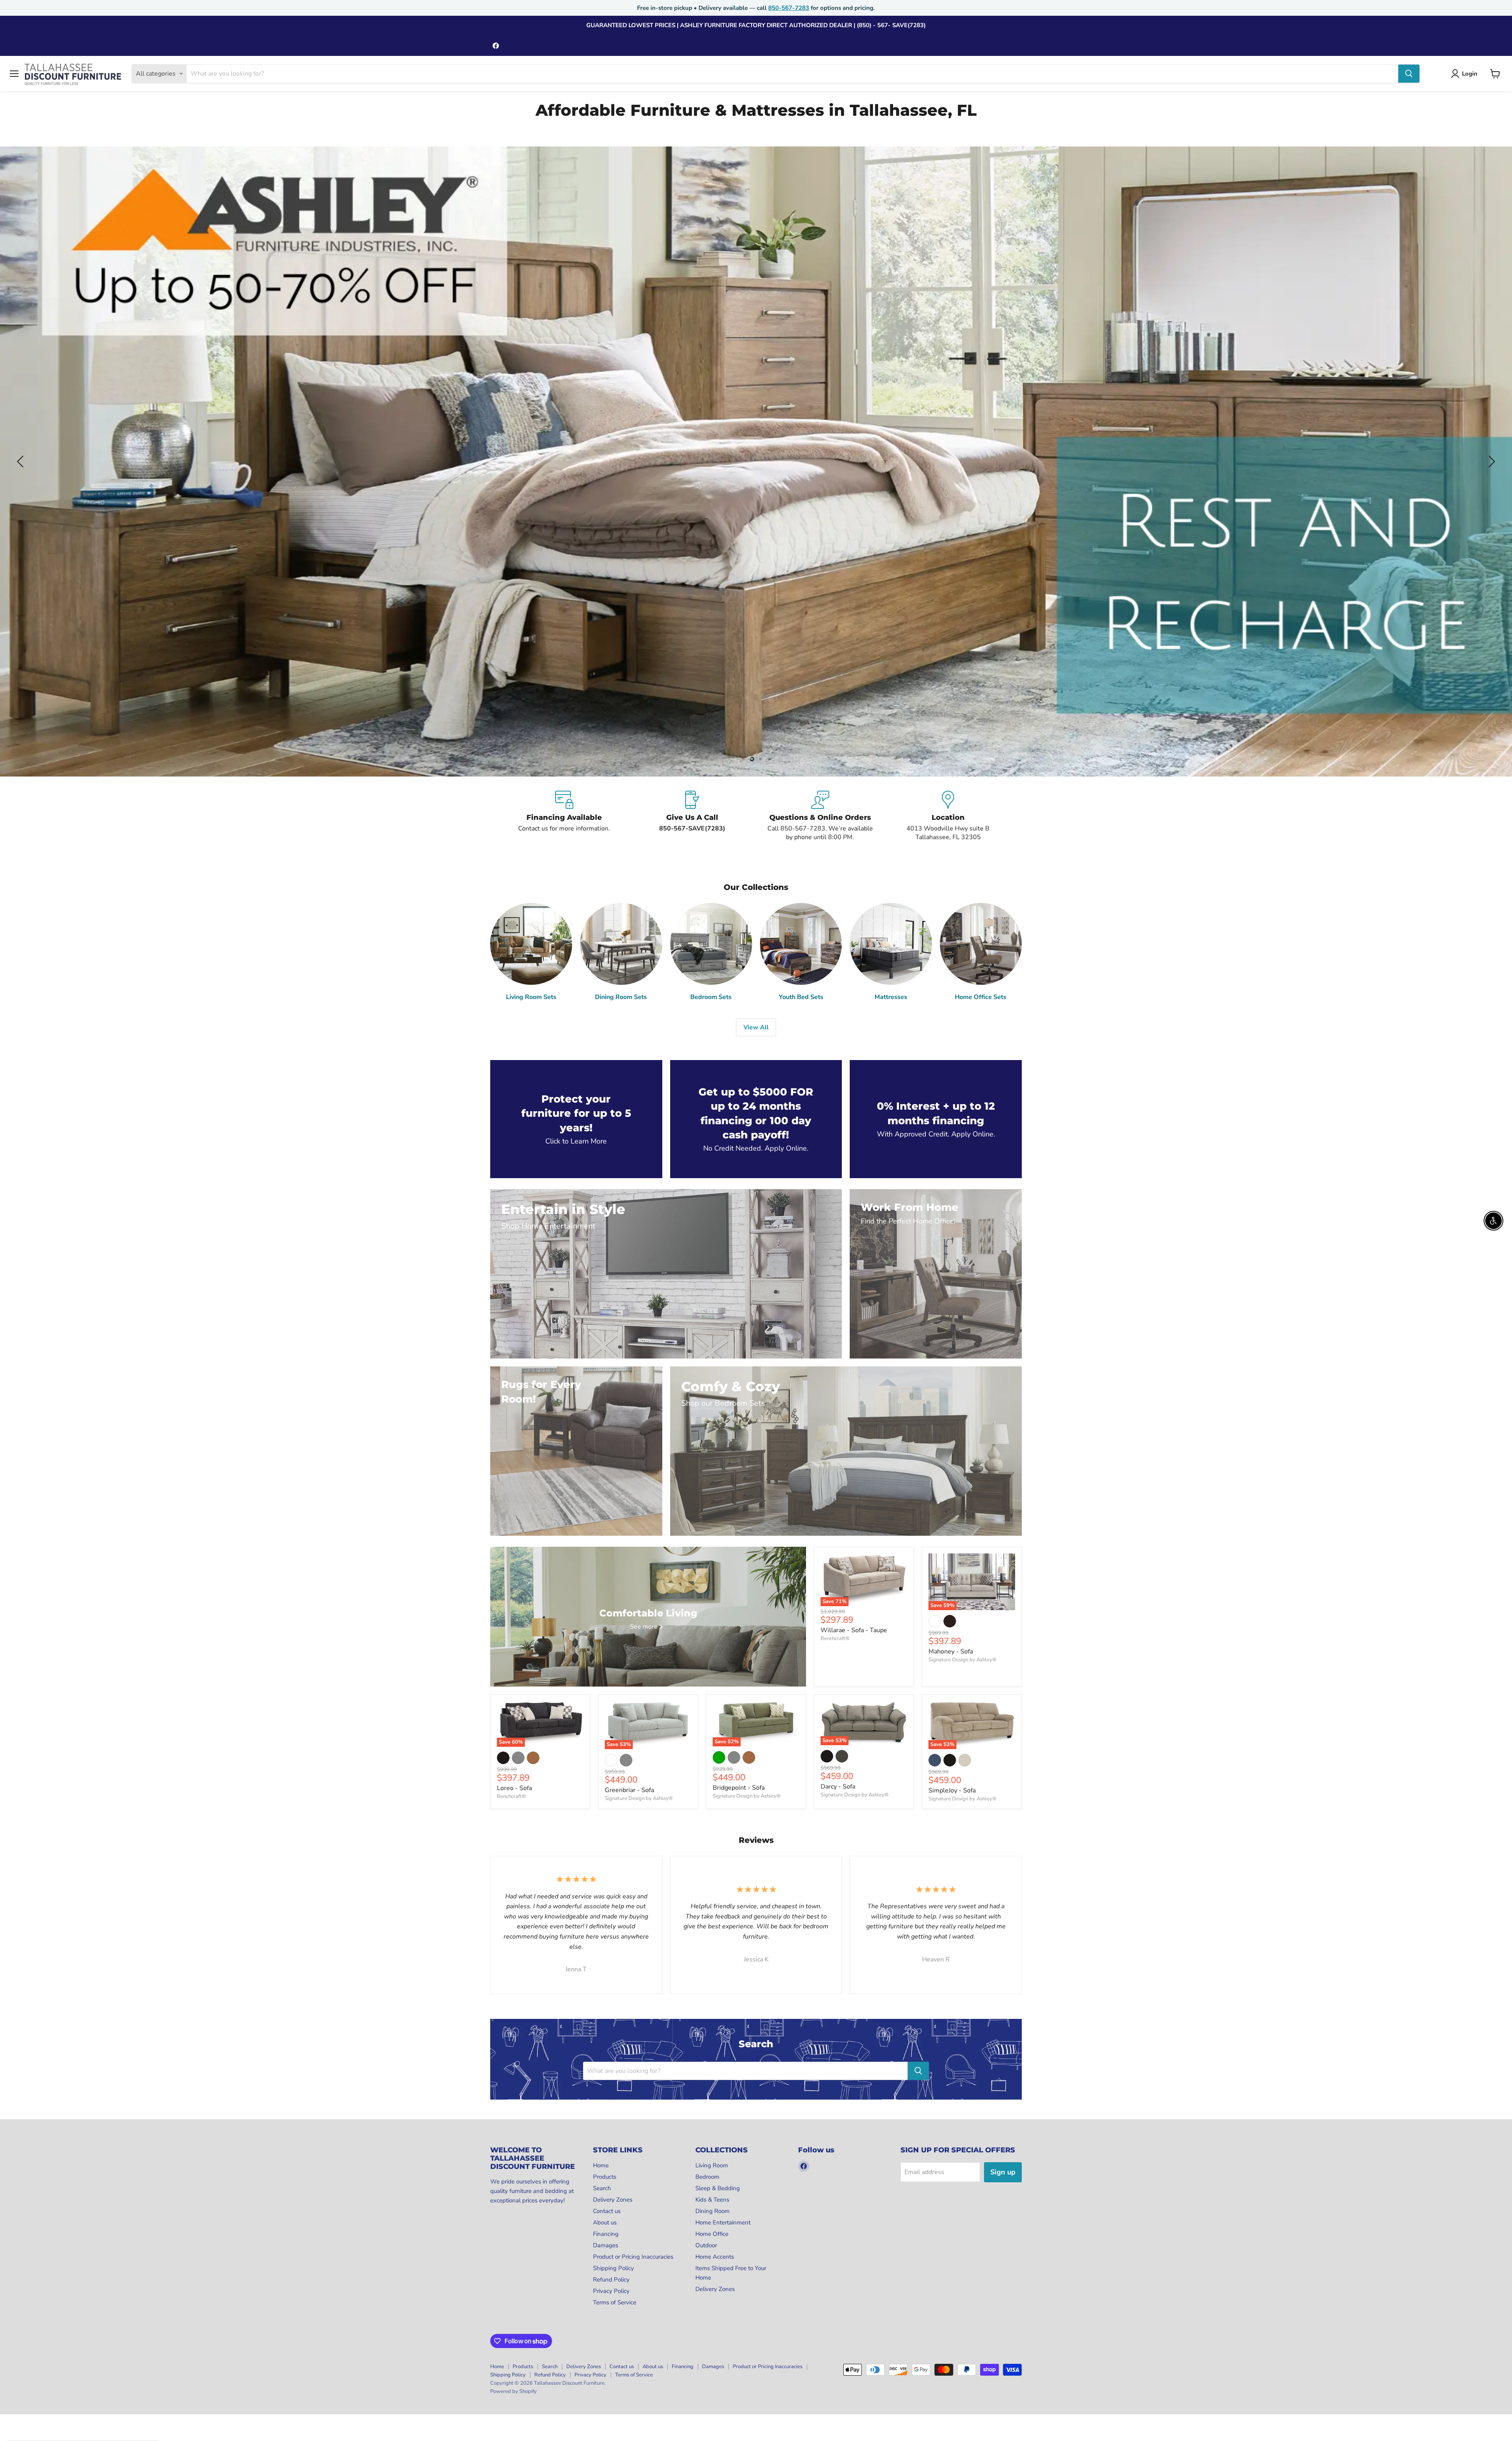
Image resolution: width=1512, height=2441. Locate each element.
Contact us (607, 2211)
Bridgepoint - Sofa (739, 1788)
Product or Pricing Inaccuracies (633, 2257)
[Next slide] (1490, 462)
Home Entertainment (723, 2222)
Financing (606, 2234)
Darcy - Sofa (838, 1787)
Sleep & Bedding (718, 2188)
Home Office (712, 2234)
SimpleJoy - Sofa (952, 1790)
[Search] (1409, 74)
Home (601, 2165)
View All (756, 1027)
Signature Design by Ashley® (963, 1660)
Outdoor (706, 2245)
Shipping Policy (613, 2268)
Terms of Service (615, 2302)
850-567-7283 (789, 8)
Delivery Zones (613, 2200)
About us (605, 2222)
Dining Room (712, 2211)
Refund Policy (611, 2280)
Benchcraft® (835, 1638)
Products (605, 2177)
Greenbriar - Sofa (629, 1790)
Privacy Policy (611, 2291)
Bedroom (707, 2177)
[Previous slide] (22, 462)
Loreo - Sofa (514, 1788)
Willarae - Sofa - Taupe (854, 1630)
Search (602, 2188)
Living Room (712, 2165)
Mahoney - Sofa (951, 1651)
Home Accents (715, 2257)
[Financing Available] (564, 816)
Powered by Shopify (513, 2391)
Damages (606, 2245)
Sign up (1003, 2172)
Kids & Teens (712, 2200)
